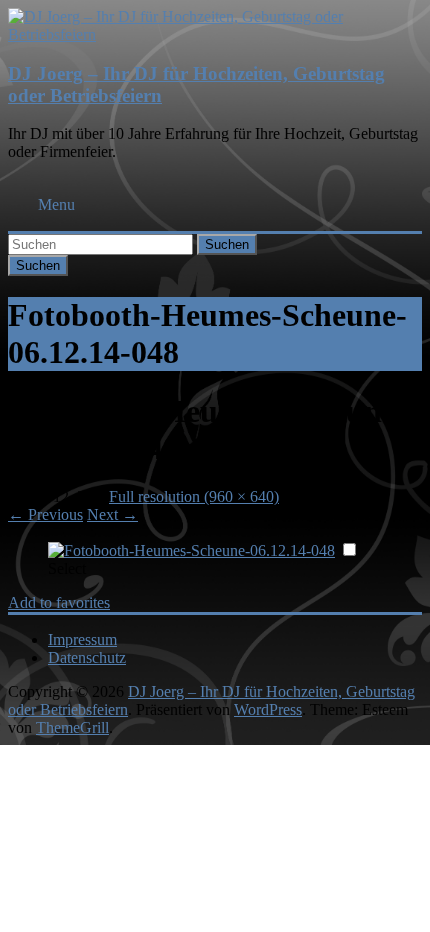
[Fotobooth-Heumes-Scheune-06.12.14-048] (191, 550)
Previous (45, 514)
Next (112, 514)
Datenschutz (87, 657)
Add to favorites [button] (59, 602)
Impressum (82, 639)
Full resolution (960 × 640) (194, 496)
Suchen (227, 244)
